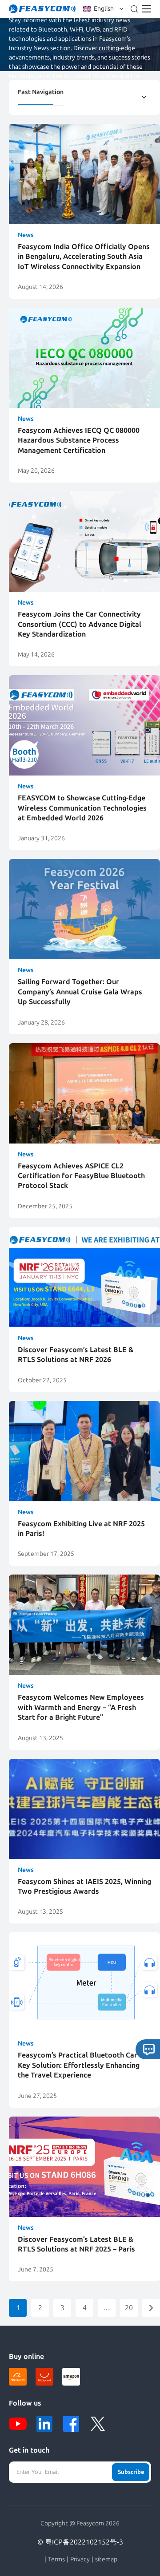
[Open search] (134, 9)
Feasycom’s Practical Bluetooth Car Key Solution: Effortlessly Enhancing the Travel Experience (79, 2065)
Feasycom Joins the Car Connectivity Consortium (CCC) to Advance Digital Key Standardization (80, 624)
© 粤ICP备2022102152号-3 (80, 2542)
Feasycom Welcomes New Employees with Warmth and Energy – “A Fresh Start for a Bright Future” (81, 1707)
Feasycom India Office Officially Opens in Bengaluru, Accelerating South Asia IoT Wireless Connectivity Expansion (84, 257)
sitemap (106, 2560)
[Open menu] (147, 9)
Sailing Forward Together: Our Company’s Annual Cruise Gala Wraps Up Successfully (80, 992)
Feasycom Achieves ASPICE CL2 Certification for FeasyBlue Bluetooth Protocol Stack (81, 1176)
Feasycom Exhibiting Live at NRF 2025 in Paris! (81, 1529)
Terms (56, 2560)
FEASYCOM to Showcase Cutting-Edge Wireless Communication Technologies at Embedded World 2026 (82, 808)
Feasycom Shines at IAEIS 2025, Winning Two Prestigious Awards (84, 1886)
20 (129, 2308)
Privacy (80, 2560)
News (26, 235)
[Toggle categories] (144, 97)
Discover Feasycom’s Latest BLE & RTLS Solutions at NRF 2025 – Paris (76, 2244)
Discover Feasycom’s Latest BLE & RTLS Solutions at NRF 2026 (76, 1355)
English (104, 9)
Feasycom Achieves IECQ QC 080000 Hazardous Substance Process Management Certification (79, 440)
